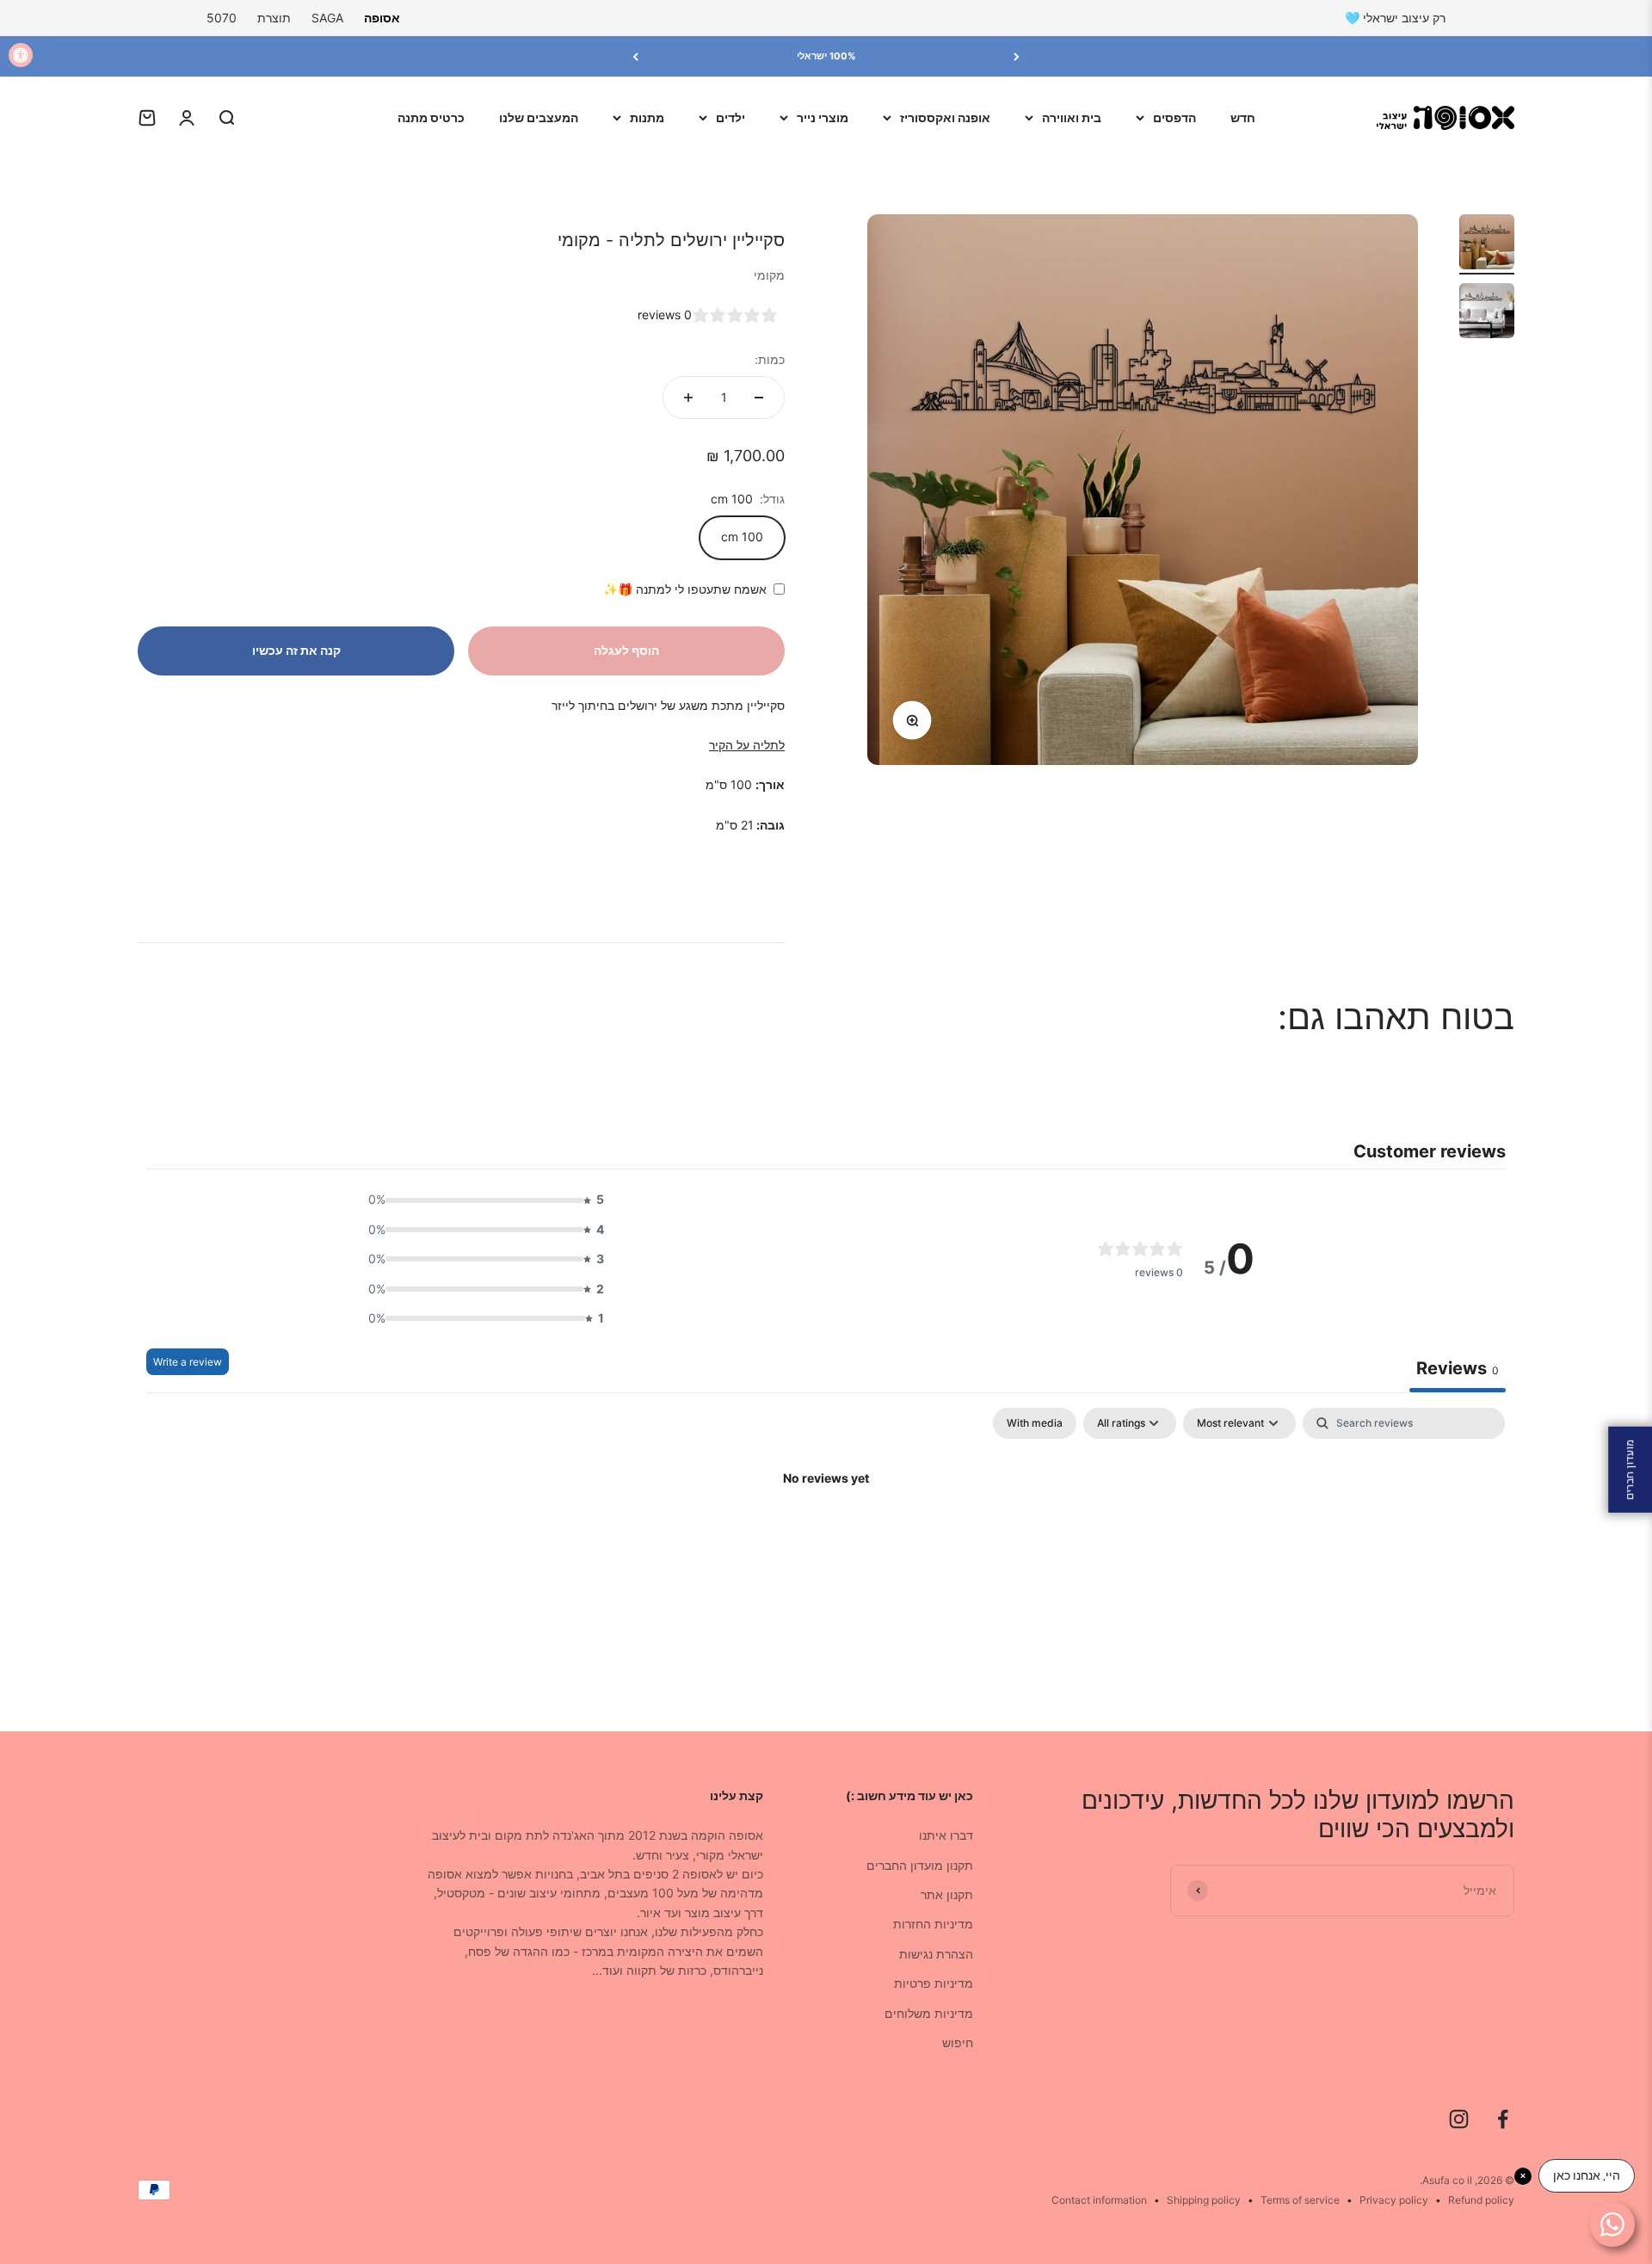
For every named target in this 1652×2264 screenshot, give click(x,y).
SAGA (327, 18)
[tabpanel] (826, 1537)
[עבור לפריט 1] (1487, 244)
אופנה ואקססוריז (945, 117)
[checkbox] (1035, 1423)
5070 (222, 18)
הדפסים (1174, 117)
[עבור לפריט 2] (1487, 313)
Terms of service (1300, 2200)
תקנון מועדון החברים (920, 1865)
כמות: (770, 359)
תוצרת (274, 18)
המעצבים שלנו (539, 117)
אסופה (382, 18)
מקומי (769, 275)
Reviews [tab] (1458, 1368)
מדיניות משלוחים (929, 2013)
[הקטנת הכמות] (759, 398)
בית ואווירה (1072, 117)
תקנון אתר (947, 1894)
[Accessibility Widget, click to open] (21, 55)
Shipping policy (1204, 2200)
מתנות (647, 117)
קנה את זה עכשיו (296, 650)
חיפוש (958, 2042)
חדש (1243, 117)
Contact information (1099, 2200)
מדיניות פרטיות (934, 1983)
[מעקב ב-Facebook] (1503, 2119)
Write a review (188, 1362)
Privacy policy (1394, 2200)
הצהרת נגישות (936, 1954)
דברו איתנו (946, 1835)
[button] (481, 1200)
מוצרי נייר (823, 117)
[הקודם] (1017, 56)
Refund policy (1481, 2200)
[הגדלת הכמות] (688, 398)
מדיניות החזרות (933, 1924)
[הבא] (635, 56)
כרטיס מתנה (431, 117)
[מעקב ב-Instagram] (1459, 2119)
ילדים (730, 117)
